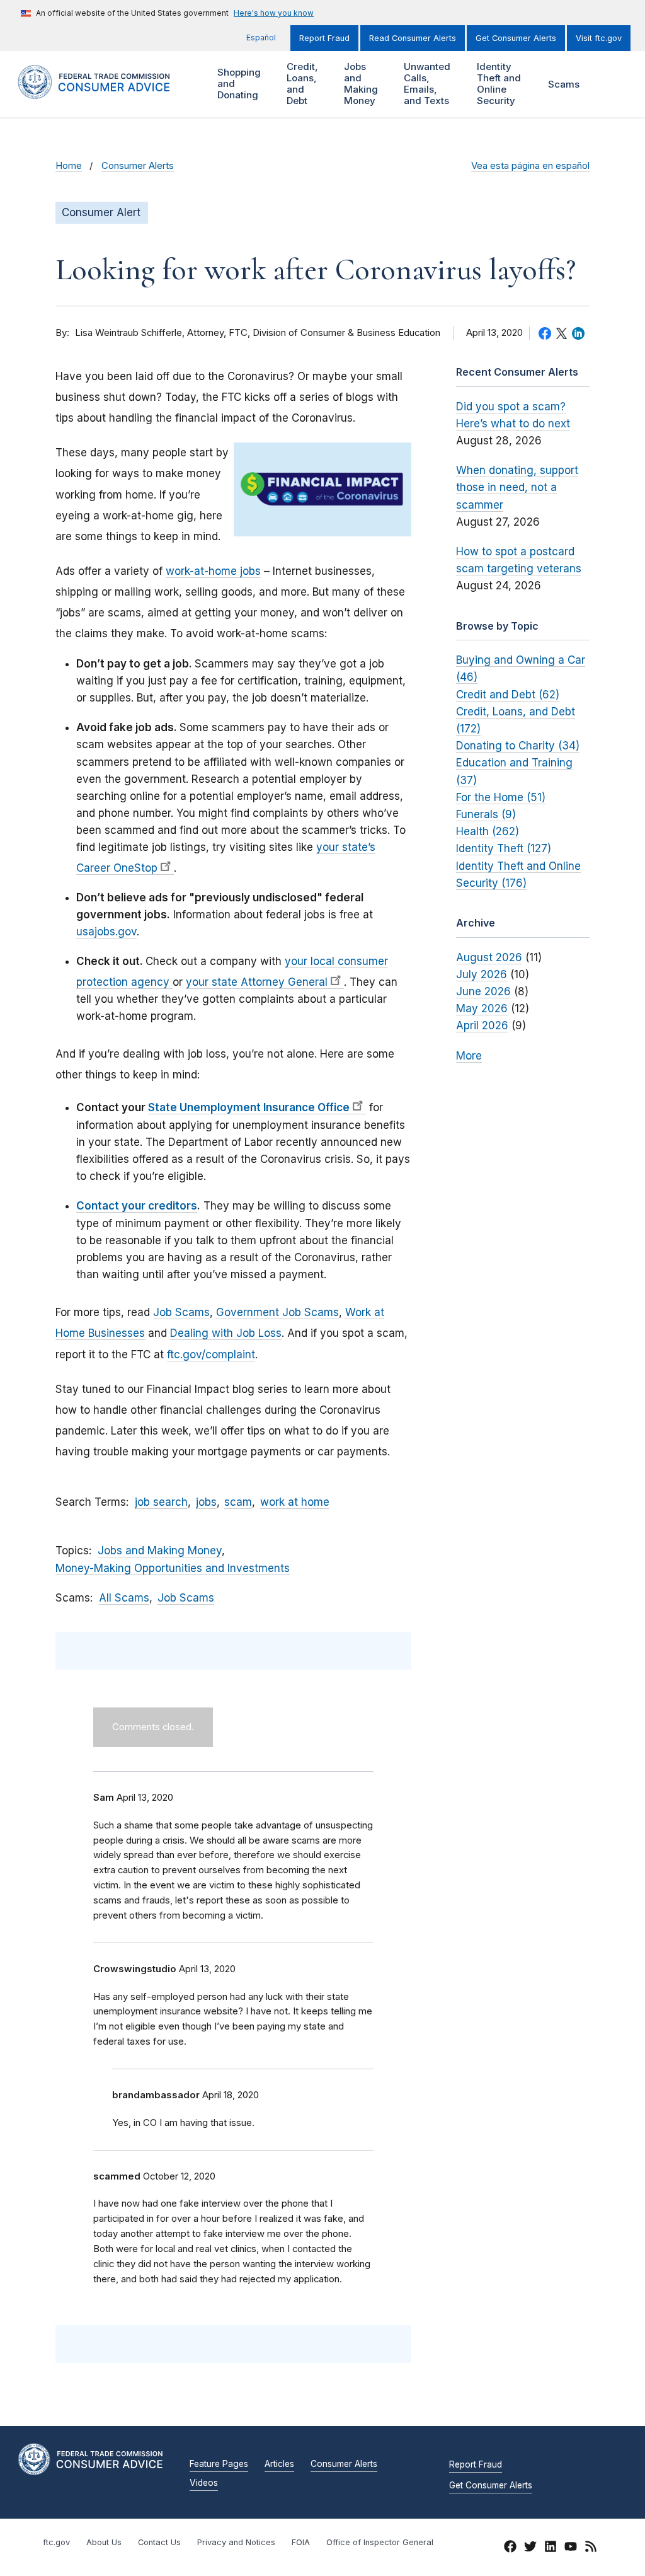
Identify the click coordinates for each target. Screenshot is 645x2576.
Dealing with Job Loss (226, 1333)
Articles (279, 2464)
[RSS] (591, 2548)
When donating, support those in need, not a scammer (517, 487)
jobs (206, 1502)
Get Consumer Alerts (516, 38)
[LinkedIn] (551, 2548)
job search (161, 1502)
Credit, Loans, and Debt (301, 84)
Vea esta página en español (530, 166)
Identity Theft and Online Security (497, 84)
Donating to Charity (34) (518, 746)
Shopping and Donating (237, 84)
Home (69, 166)
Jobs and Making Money (359, 84)
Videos (204, 2483)
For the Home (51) (501, 797)
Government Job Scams (277, 1312)
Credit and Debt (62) (508, 695)
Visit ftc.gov (599, 38)
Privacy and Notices (236, 2542)
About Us (104, 2542)
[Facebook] (510, 2548)
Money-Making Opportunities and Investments (173, 1568)
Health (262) (488, 831)
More (469, 1056)
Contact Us (159, 2542)
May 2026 (482, 1008)
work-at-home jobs (213, 571)
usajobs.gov (106, 932)
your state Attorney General (257, 982)
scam (238, 1502)
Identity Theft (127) (504, 848)
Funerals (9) (486, 814)
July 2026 (482, 974)
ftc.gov (56, 2542)
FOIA (301, 2542)
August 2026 (489, 957)
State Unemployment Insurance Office (249, 1107)
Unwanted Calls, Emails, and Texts (425, 84)
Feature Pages (219, 2464)
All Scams (124, 1598)
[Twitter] (530, 2548)
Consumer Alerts (138, 166)
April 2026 (482, 1025)
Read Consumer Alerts (413, 38)
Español (261, 38)
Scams (564, 84)
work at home (295, 1502)
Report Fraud (324, 38)
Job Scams (181, 1312)
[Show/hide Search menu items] (610, 84)
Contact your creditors (137, 1206)
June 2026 (483, 991)
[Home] (106, 92)
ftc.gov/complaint (211, 1354)
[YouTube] (571, 2548)
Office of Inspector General (380, 2542)
